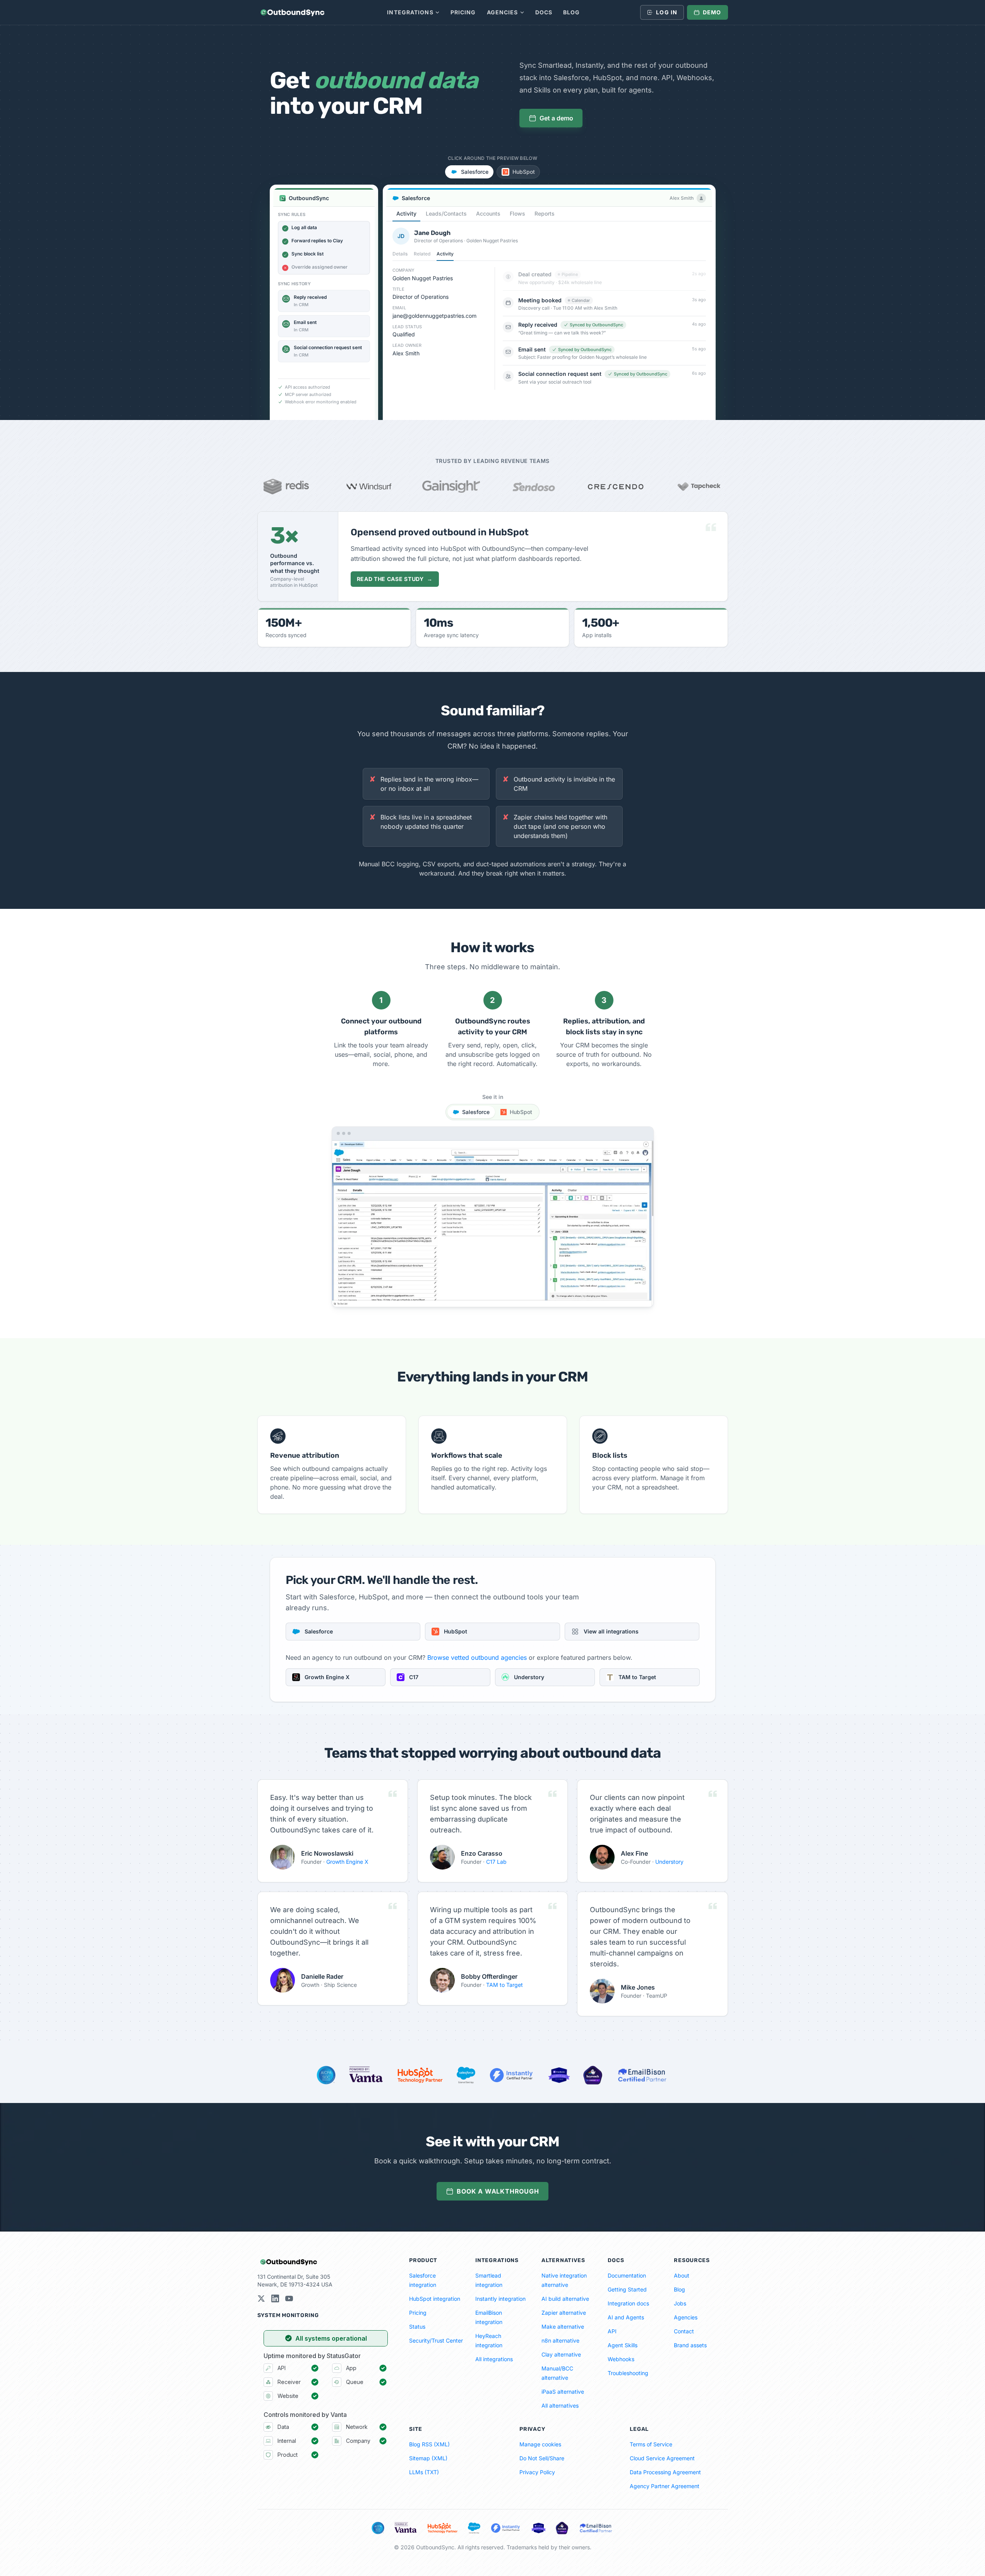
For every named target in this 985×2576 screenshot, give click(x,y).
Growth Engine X (347, 1862)
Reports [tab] (545, 213)
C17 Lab (496, 1862)
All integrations (494, 2359)
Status (417, 2327)
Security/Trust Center (436, 2340)
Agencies (503, 12)
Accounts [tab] (488, 213)
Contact (684, 2331)
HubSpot (524, 172)
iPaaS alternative (563, 2392)
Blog (571, 12)
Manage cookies (540, 2444)
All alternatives (560, 2405)
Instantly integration (500, 2299)
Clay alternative (561, 2354)
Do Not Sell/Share (542, 2458)
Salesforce (475, 172)
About (682, 2275)
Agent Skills (623, 2345)
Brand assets (690, 2345)
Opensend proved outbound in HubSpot (440, 532)
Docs (544, 12)
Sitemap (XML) (428, 2458)
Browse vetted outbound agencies (477, 1657)
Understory (669, 1862)
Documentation (627, 2275)
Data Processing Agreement (665, 2472)
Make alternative (563, 2327)
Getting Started (627, 2289)
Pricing (463, 12)
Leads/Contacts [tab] (446, 213)
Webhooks (621, 2359)
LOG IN (667, 12)
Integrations (410, 12)
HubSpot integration (435, 2299)
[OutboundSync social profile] (275, 2298)
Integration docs (628, 2303)
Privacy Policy (537, 2472)
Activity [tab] (406, 213)
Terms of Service (651, 2444)
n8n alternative (560, 2340)
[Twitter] (261, 2298)
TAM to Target (504, 1985)
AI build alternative (565, 2299)
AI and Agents (626, 2317)
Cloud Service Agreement (662, 2458)
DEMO (712, 12)
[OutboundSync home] (292, 12)
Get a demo (556, 118)
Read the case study (395, 579)
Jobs (680, 2303)
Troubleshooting (628, 2373)
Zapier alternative (564, 2313)
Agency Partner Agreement (665, 2486)
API (612, 2331)
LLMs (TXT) (424, 2472)
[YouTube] (289, 2298)
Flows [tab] (517, 213)
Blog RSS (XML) (429, 2444)
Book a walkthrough (498, 2191)
